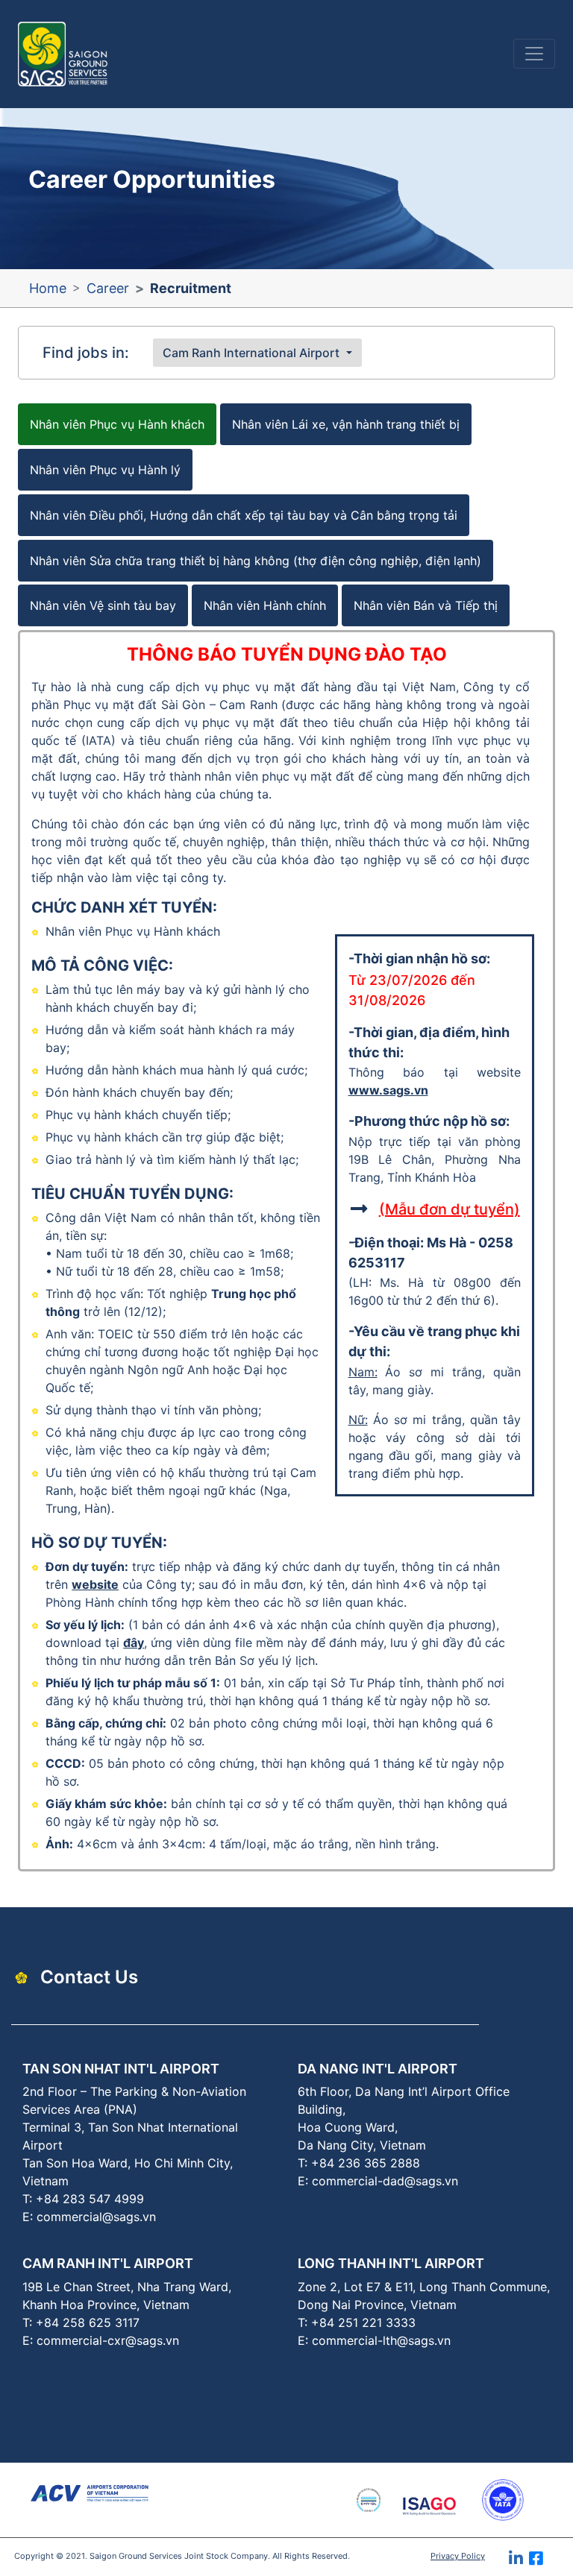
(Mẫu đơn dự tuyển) (450, 1209)
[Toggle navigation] (534, 54)
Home (48, 288)
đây (134, 1643)
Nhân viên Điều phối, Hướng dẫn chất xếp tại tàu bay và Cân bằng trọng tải (244, 515)
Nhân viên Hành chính (265, 605)
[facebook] (551, 2563)
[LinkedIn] (519, 2563)
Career (108, 288)
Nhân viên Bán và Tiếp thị (426, 605)
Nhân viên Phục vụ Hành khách (117, 424)
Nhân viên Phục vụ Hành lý (105, 470)
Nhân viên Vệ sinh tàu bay (103, 605)
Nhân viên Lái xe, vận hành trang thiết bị (346, 424)
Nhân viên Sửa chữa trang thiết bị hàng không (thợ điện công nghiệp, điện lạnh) (256, 561)
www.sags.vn (388, 1090)
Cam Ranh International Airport (251, 353)
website (95, 1584)
